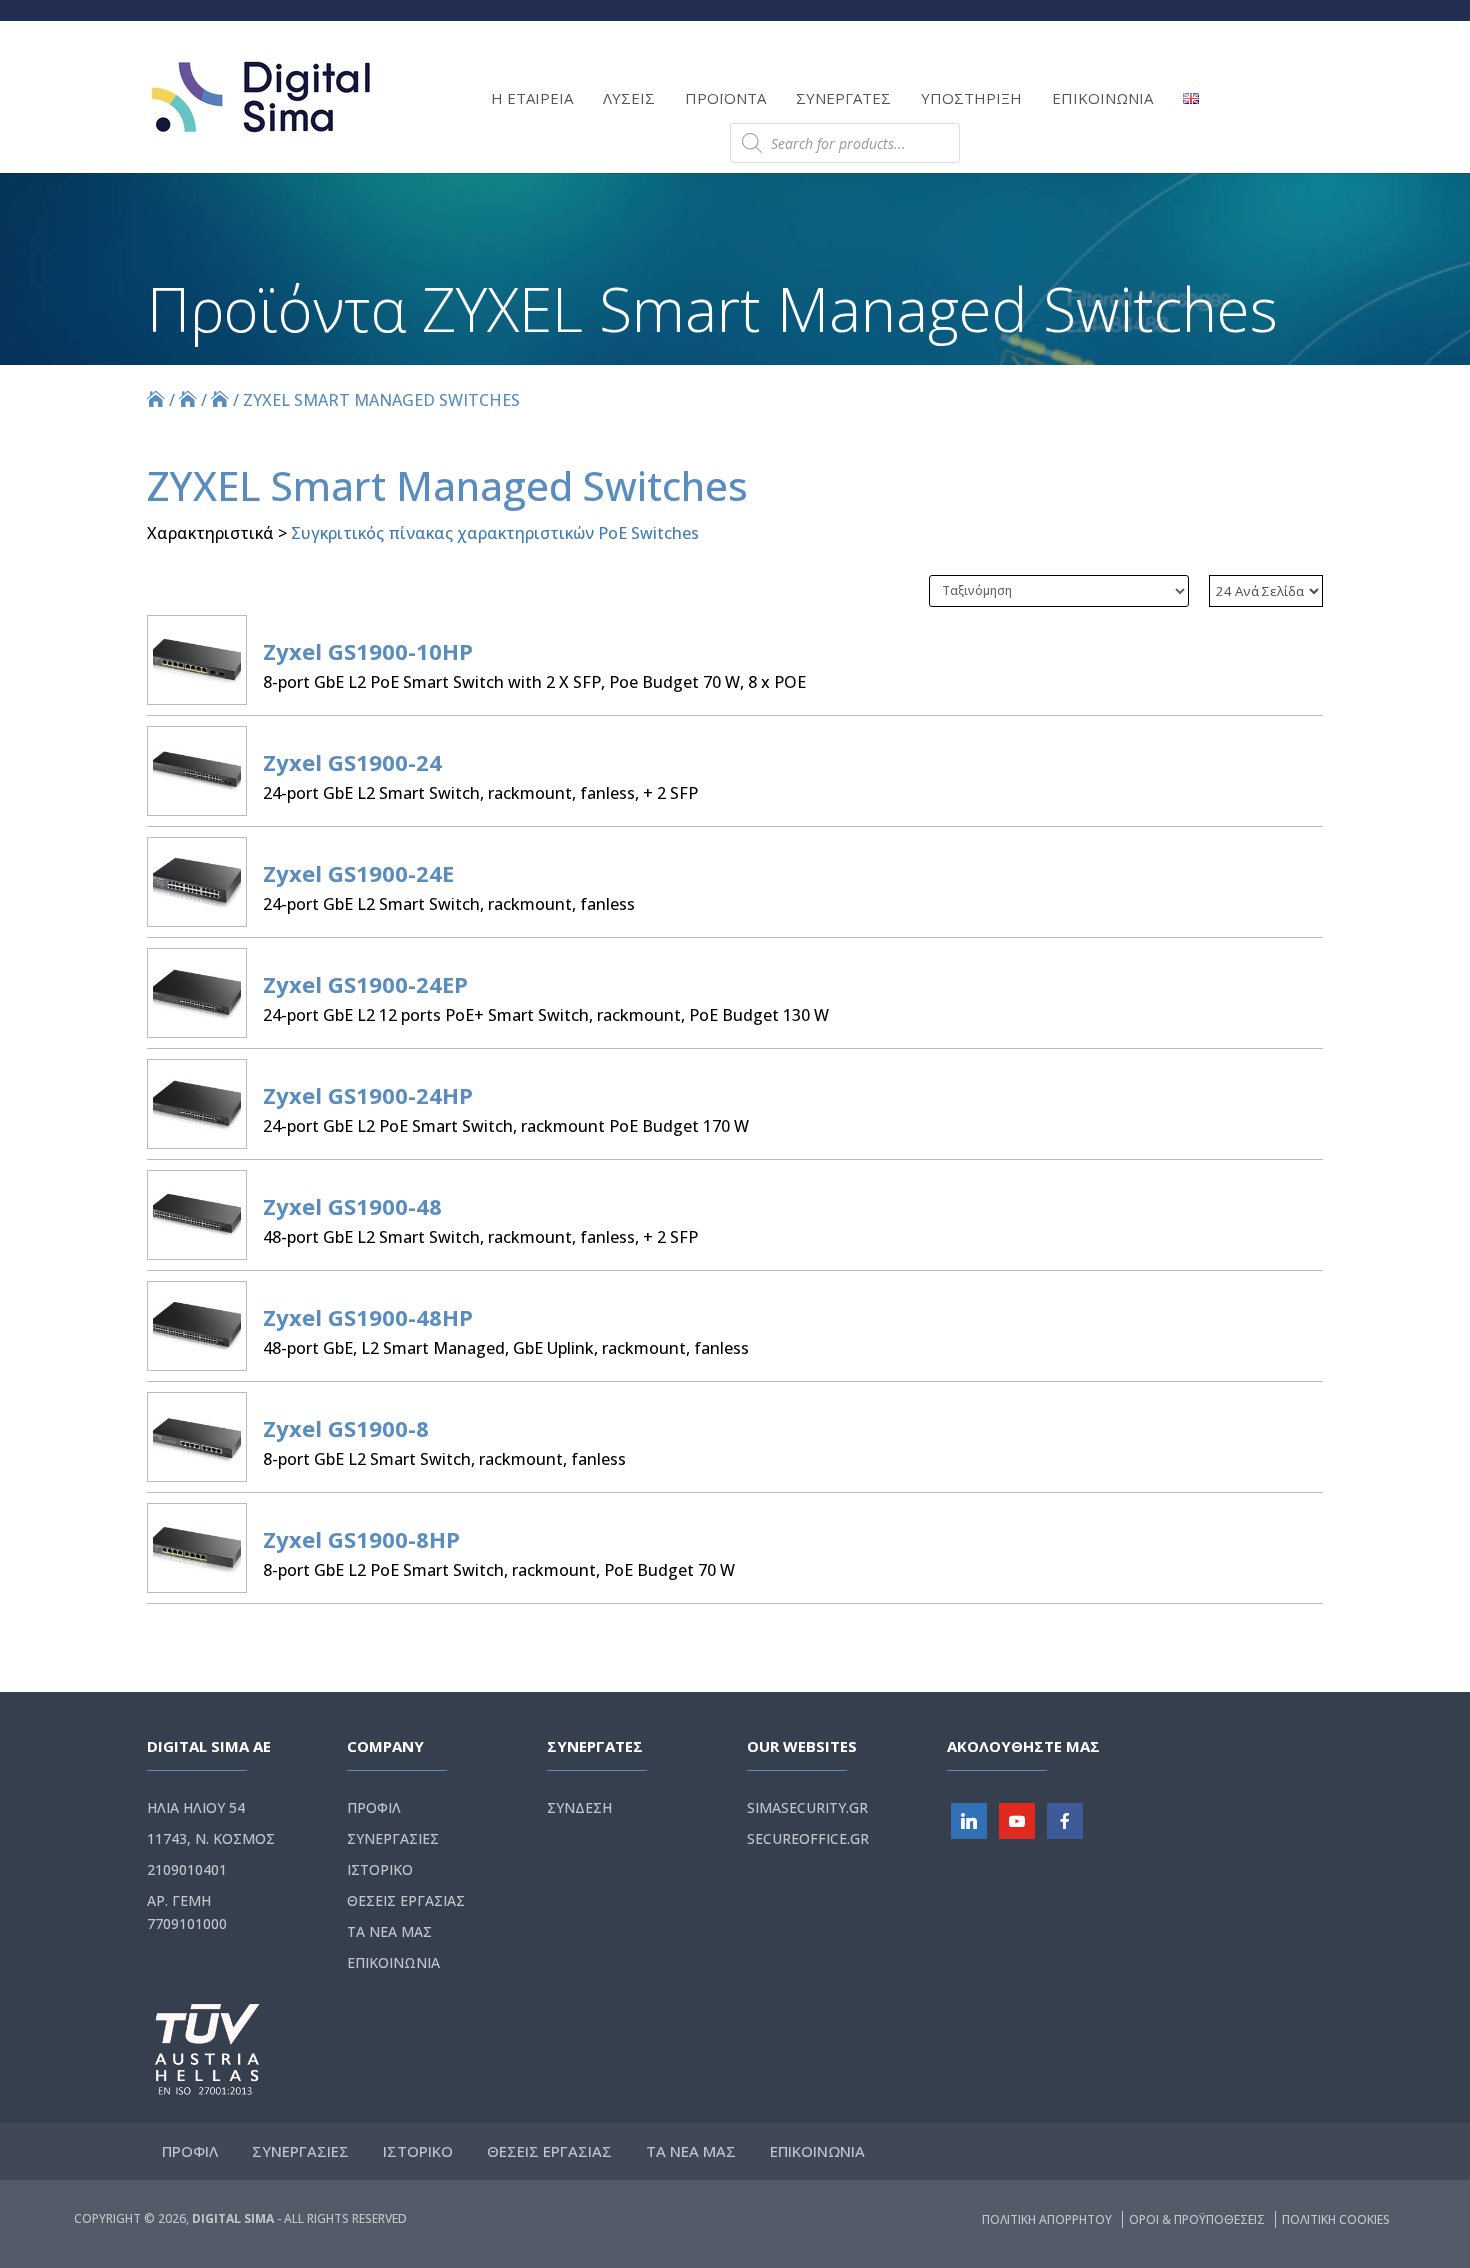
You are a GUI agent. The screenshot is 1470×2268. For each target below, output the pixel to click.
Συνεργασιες (393, 1838)
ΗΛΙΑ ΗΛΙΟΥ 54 (196, 1807)
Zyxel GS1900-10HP (368, 651)
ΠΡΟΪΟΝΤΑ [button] (725, 98)
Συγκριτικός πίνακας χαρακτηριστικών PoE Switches (495, 533)
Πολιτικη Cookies (1336, 2219)
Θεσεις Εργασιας (406, 1900)
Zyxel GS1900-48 (352, 1206)
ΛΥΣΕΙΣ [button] (629, 98)
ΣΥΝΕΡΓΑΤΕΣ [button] (843, 98)
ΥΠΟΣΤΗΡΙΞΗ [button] (971, 98)
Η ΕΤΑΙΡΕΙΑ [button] (532, 98)
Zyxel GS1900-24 (352, 762)
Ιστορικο (380, 1869)
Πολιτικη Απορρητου (1048, 2219)
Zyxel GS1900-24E (358, 873)
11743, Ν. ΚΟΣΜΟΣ (211, 1838)
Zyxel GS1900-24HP (368, 1095)
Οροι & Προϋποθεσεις (1198, 2219)
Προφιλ (374, 1807)
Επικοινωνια (393, 1962)
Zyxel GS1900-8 (346, 1428)
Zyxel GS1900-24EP (365, 984)
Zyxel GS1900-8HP (361, 1539)
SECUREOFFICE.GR (808, 1838)
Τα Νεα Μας (389, 1931)
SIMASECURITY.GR (807, 1807)
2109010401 (187, 1869)
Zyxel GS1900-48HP (368, 1317)
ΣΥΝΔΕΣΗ (579, 1807)
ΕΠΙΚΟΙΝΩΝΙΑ (1102, 98)
